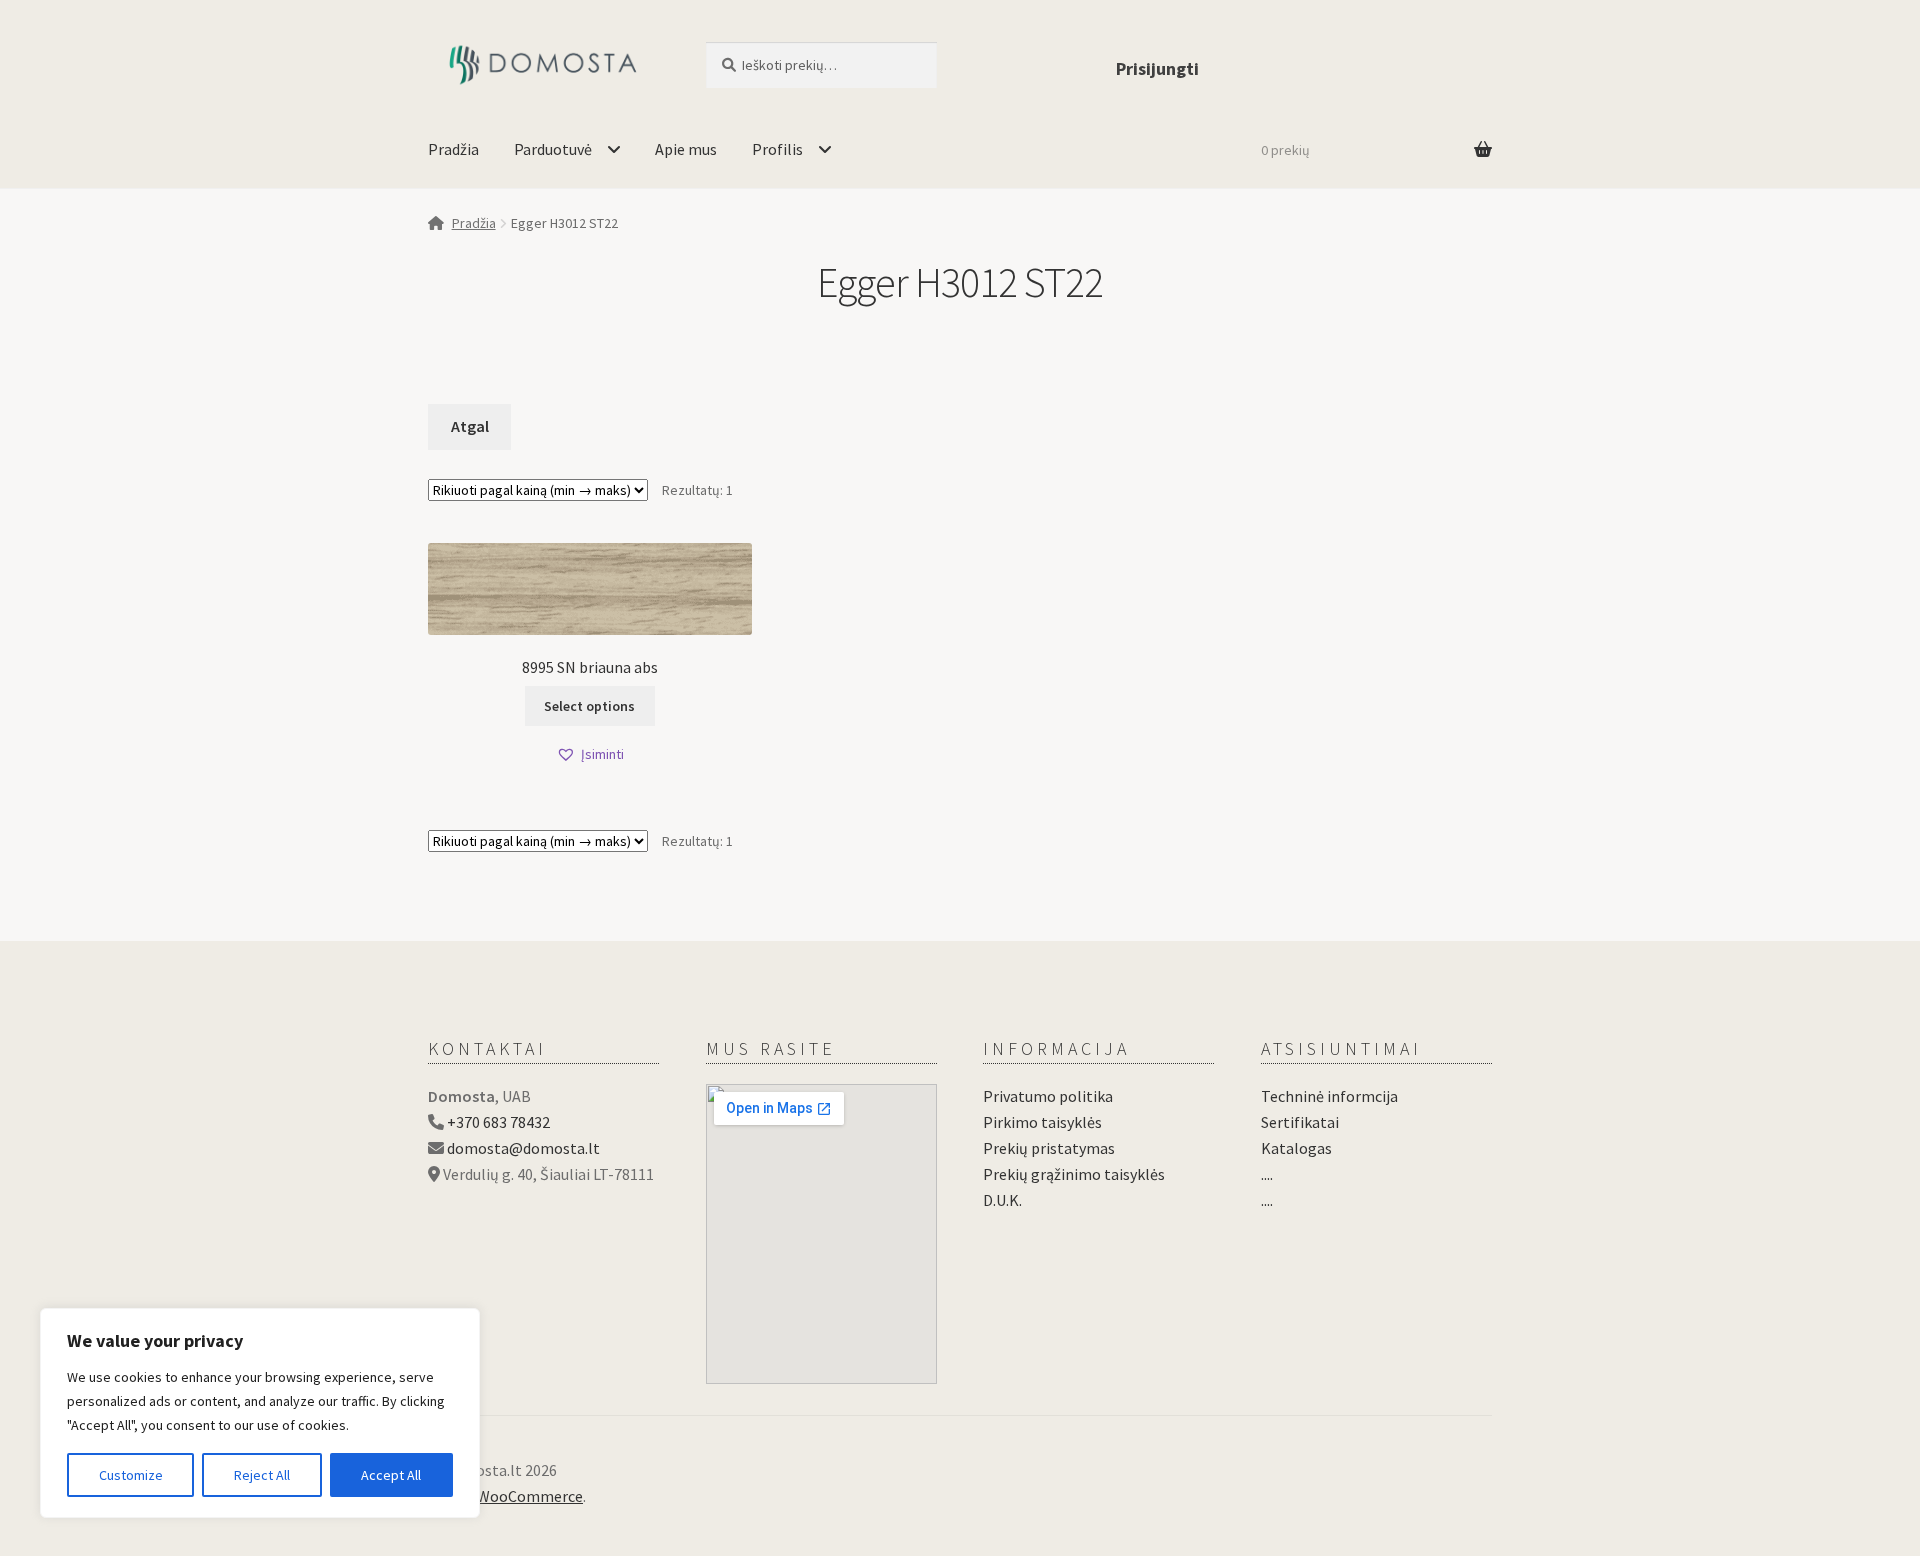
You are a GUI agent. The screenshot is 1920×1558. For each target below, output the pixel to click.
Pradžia (453, 149)
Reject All (262, 1475)
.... (1267, 1174)
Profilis (777, 149)
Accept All (391, 1475)
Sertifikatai (1300, 1122)
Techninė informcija (1329, 1096)
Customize (131, 1475)
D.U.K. (1002, 1200)
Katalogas (1296, 1148)
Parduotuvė (553, 149)
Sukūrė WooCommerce (505, 1496)
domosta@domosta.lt (523, 1148)
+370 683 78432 (498, 1122)
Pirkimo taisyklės (1042, 1122)
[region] (260, 1413)
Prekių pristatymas (1049, 1148)
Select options (589, 706)
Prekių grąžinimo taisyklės (1074, 1174)
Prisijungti (1157, 68)
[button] (590, 754)
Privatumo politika (1048, 1096)
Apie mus (686, 149)
